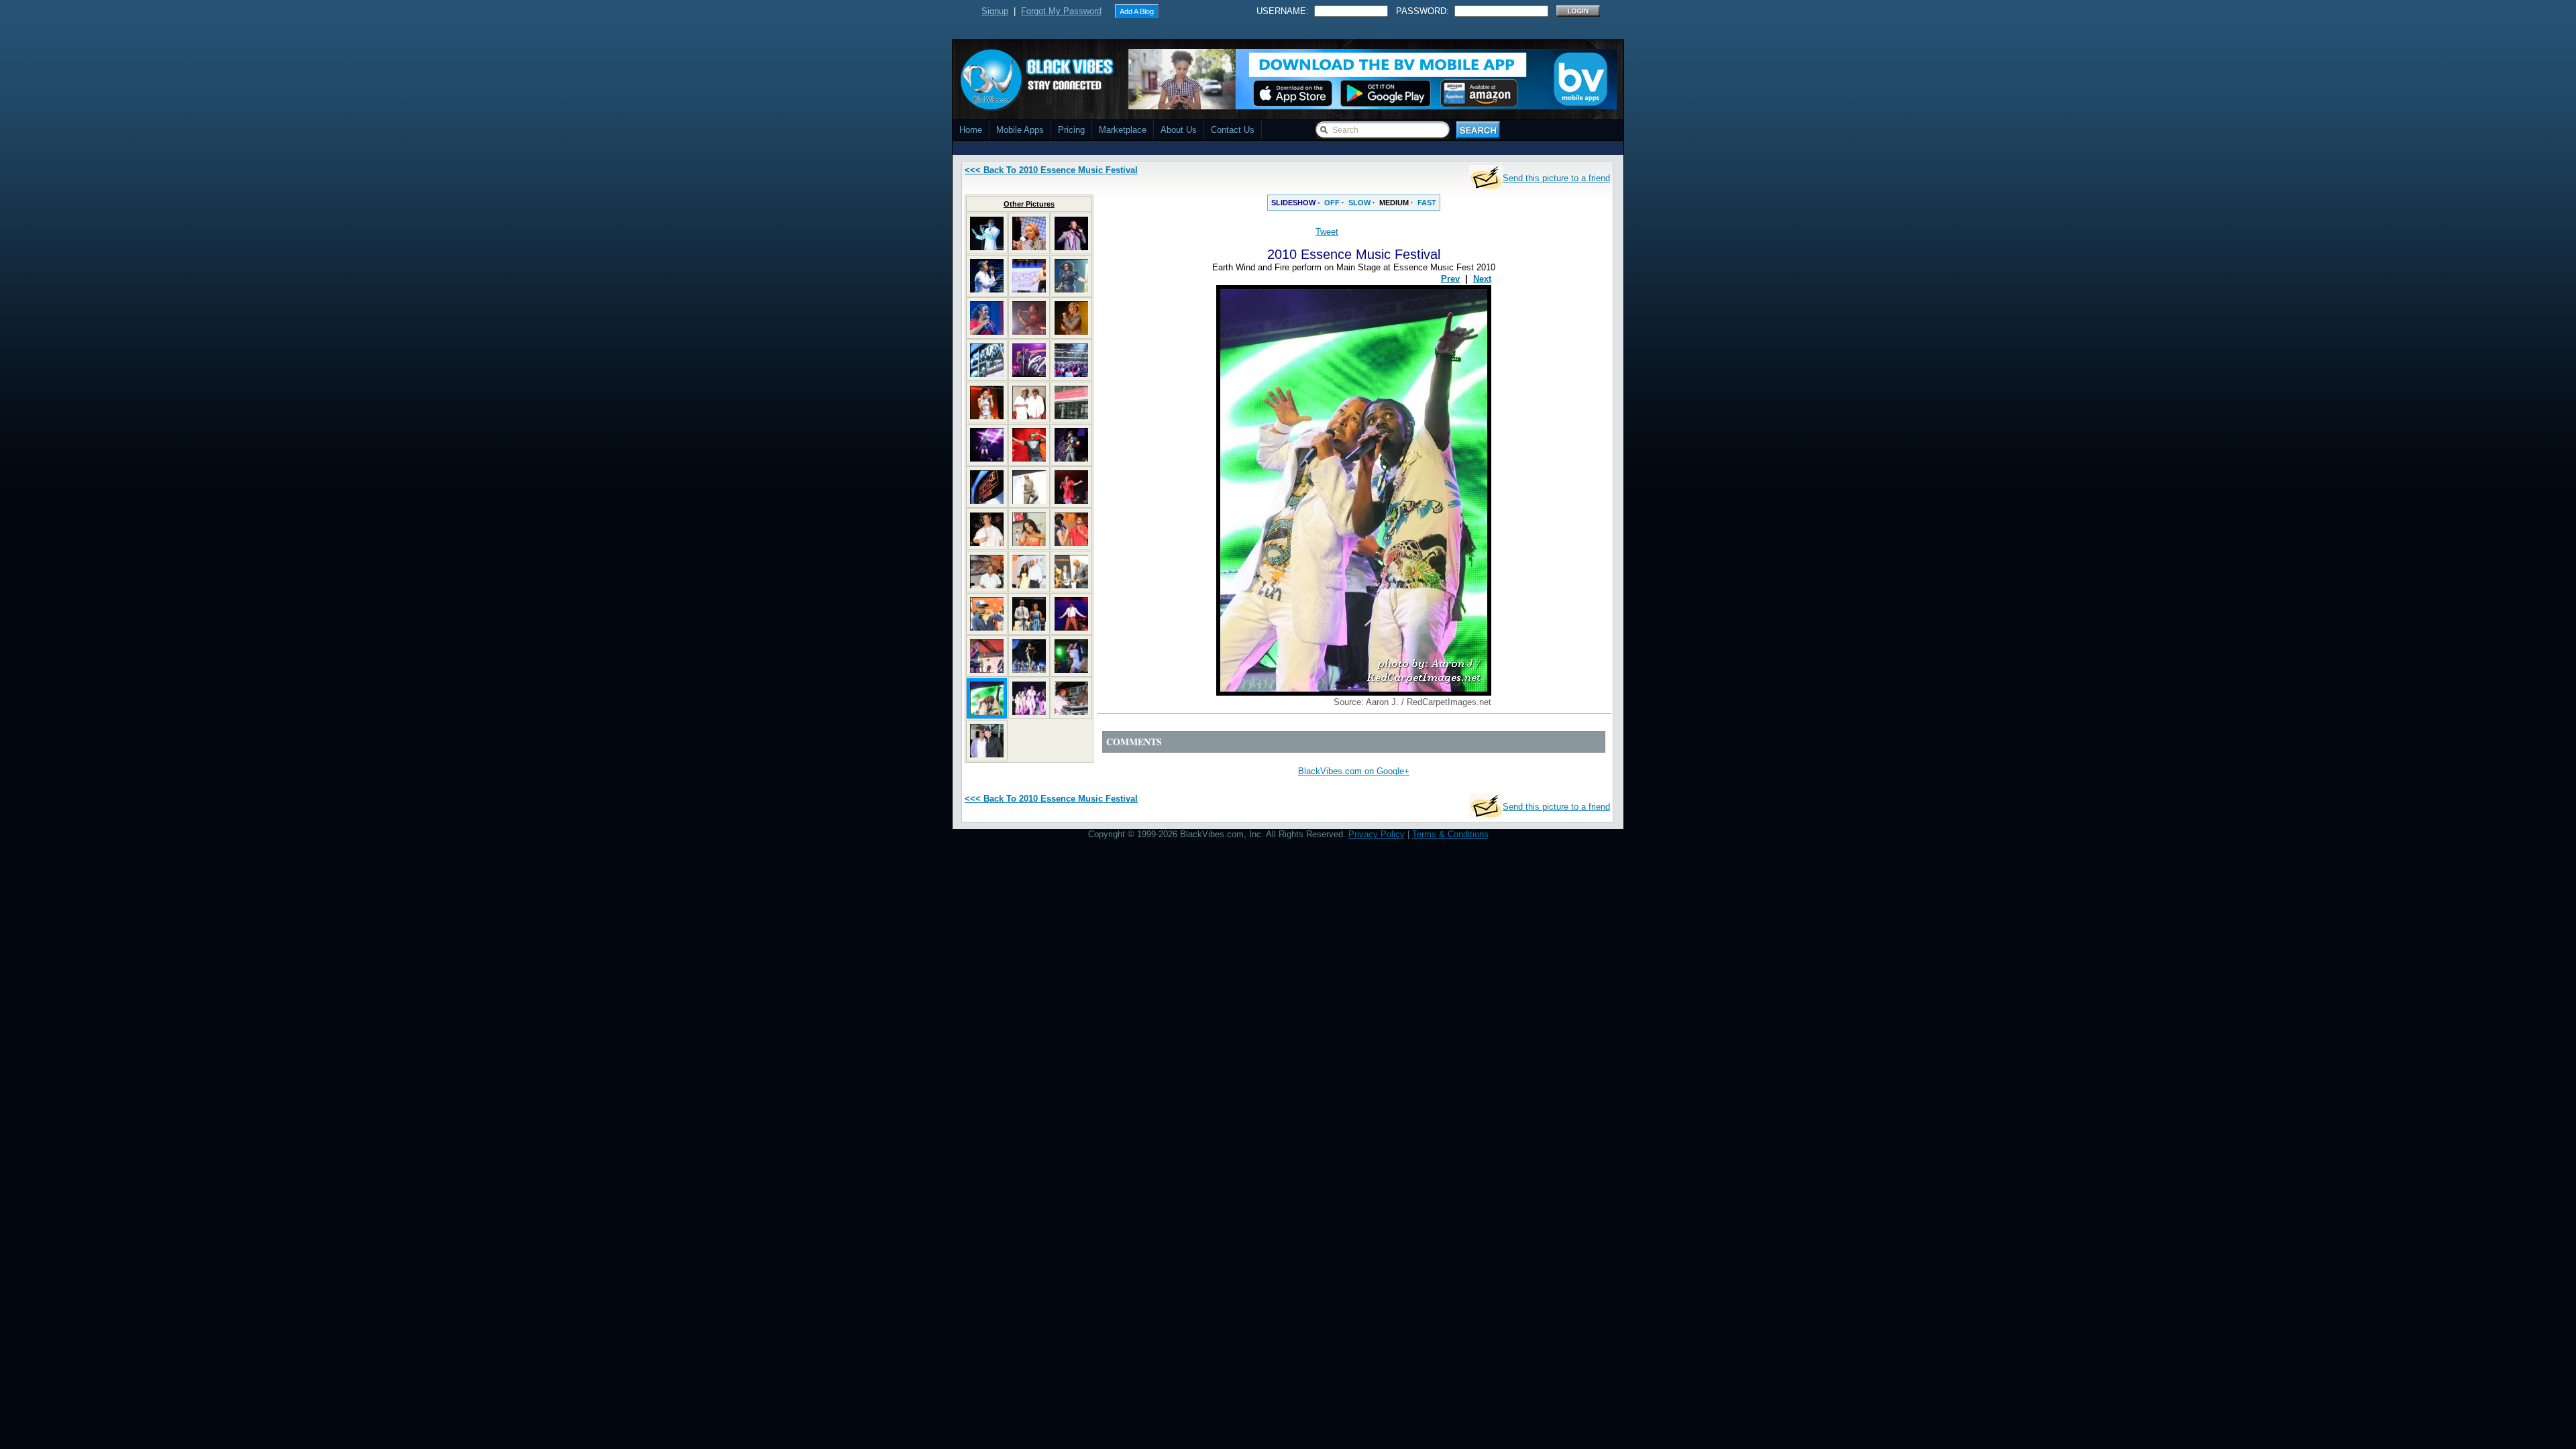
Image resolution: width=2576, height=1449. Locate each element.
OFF (1332, 203)
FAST (1427, 203)
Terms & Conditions (1450, 834)
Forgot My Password (1061, 11)
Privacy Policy (1377, 834)
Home (971, 130)
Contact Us (1233, 130)
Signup (995, 11)
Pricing (1071, 130)
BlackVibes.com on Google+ (1354, 771)
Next (1482, 279)
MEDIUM (1394, 203)
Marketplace (1123, 130)
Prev (1450, 279)
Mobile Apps (1020, 130)
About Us (1179, 130)
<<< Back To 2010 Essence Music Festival (1051, 170)
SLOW (1359, 203)
